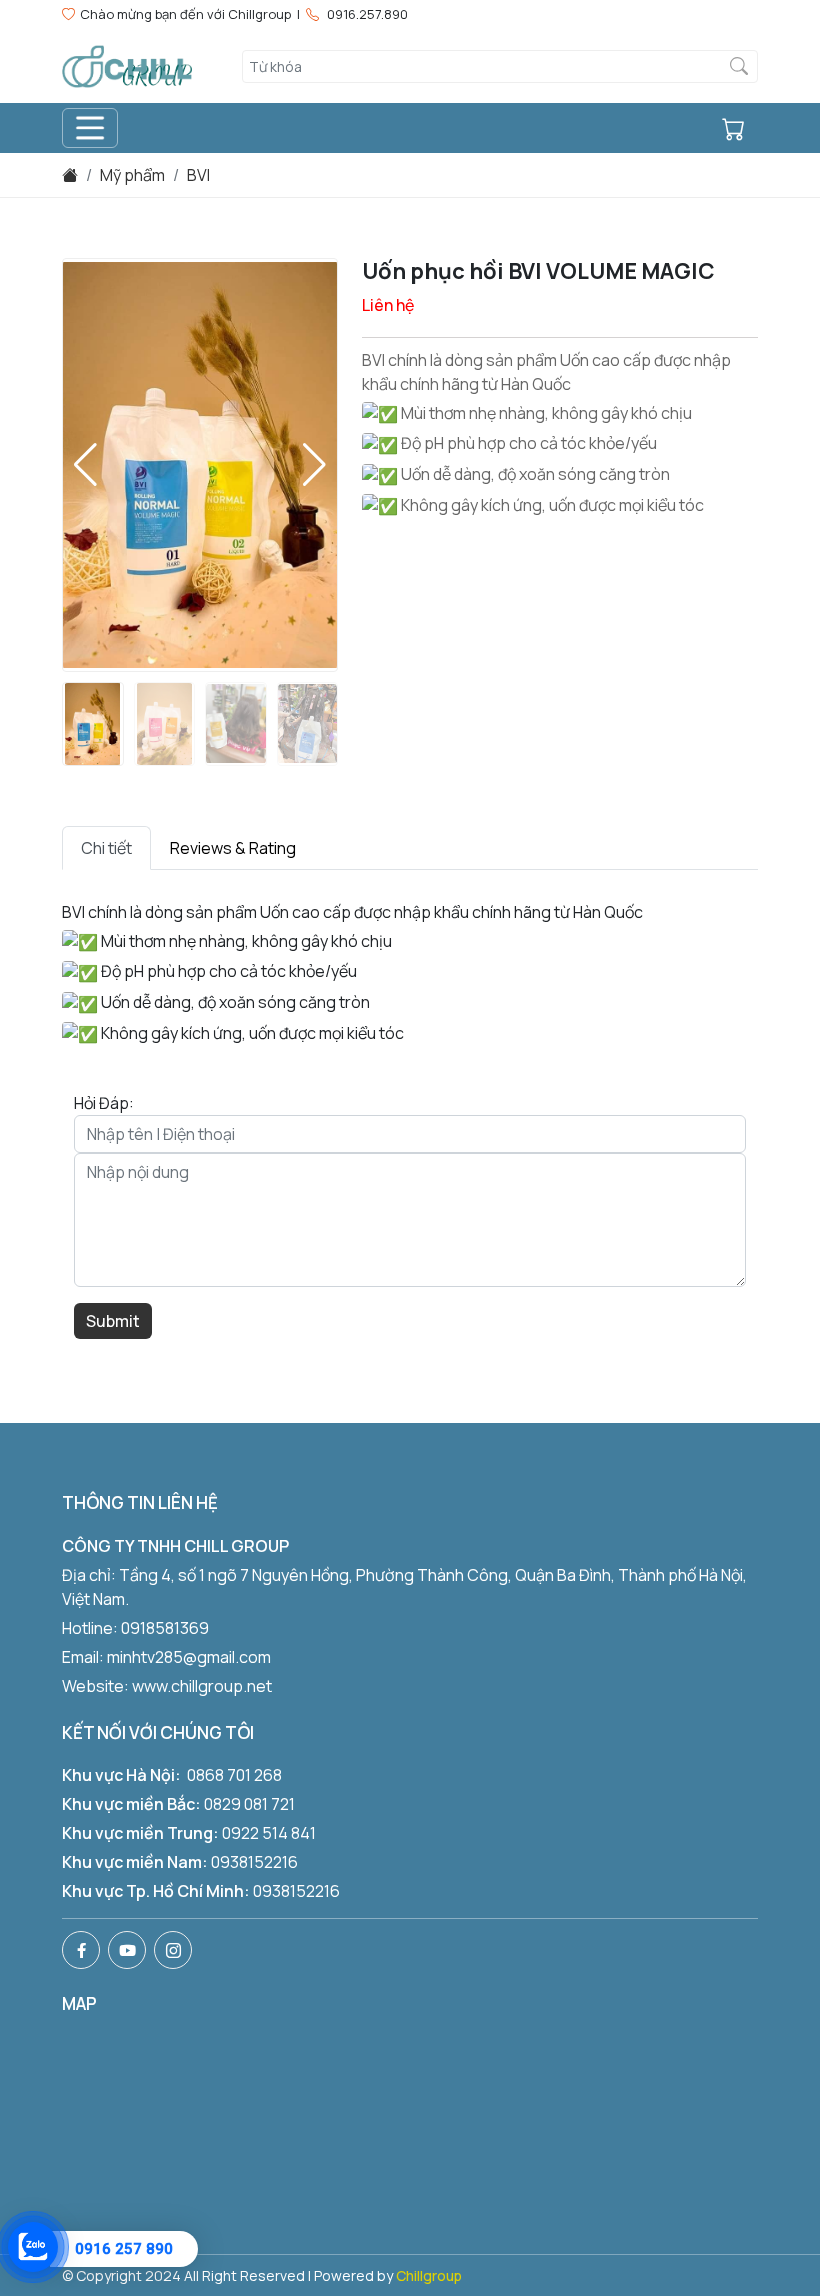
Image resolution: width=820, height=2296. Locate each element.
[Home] (70, 175)
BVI (198, 175)
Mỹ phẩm (132, 175)
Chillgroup (429, 2275)
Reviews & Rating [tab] (233, 848)
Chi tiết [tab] (106, 848)
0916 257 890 (124, 2249)
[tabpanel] (410, 973)
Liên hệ (388, 305)
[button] (314, 465)
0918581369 (165, 1628)
